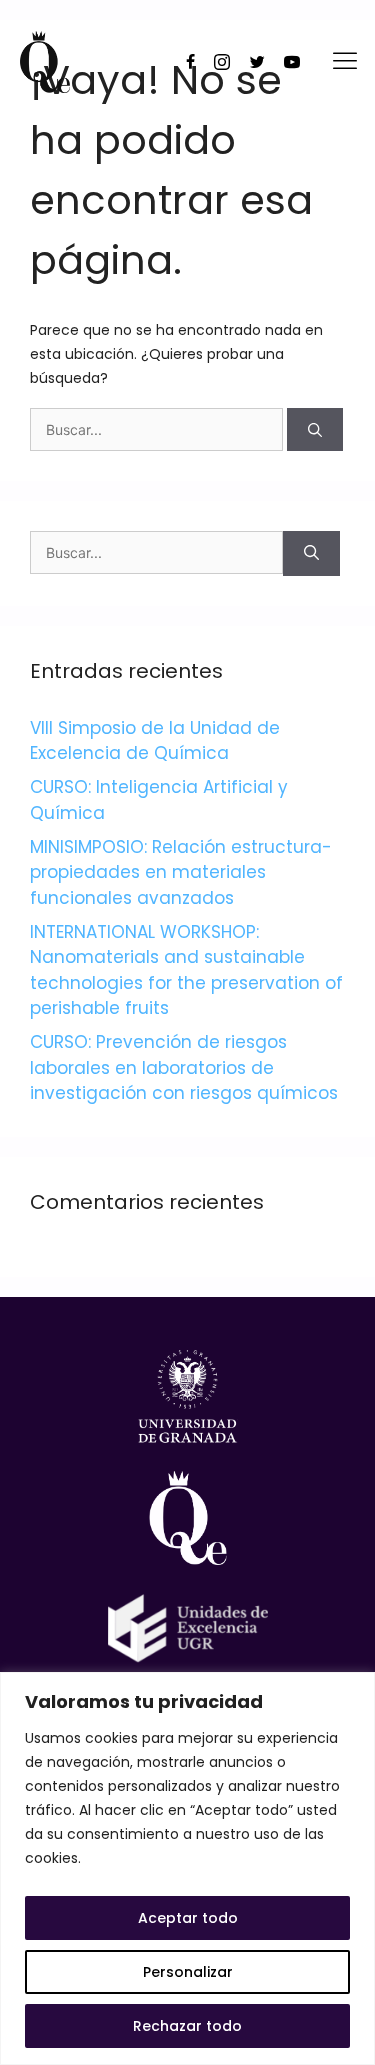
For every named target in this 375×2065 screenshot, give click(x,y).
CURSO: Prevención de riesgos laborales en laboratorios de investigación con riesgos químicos (184, 1067)
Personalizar (188, 1972)
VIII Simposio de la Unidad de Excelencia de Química (155, 741)
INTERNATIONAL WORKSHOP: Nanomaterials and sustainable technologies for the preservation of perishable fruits (186, 970)
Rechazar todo (187, 2026)
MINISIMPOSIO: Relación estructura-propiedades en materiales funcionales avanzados (181, 872)
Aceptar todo (188, 1918)
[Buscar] (315, 429)
